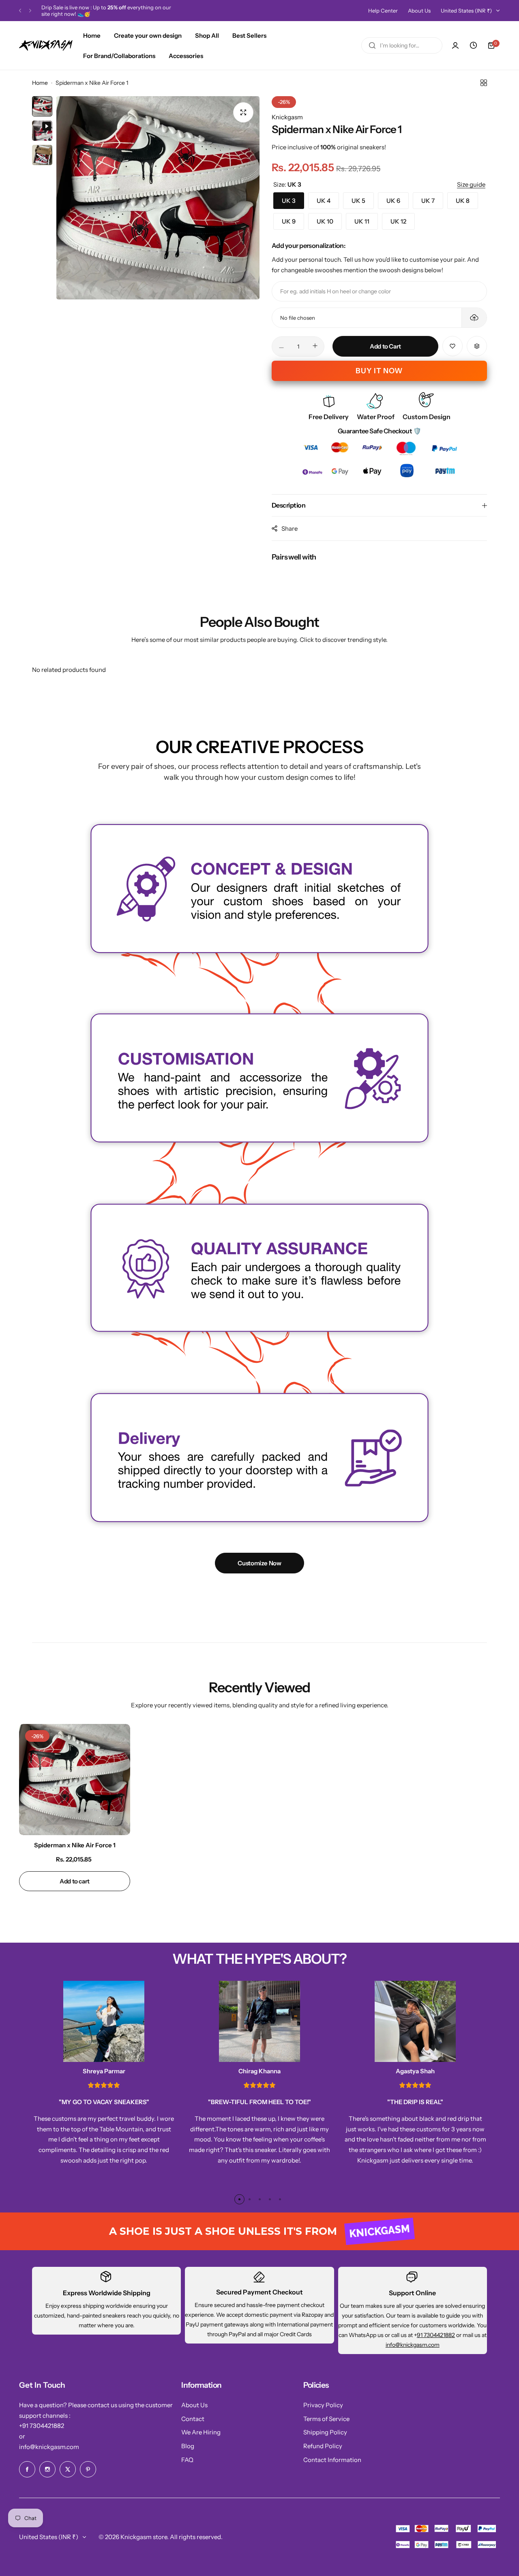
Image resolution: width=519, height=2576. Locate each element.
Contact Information (332, 2460)
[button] (20, 11)
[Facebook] (27, 2469)
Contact (193, 2419)
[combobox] (402, 45)
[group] (158, 198)
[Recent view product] (473, 45)
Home (40, 83)
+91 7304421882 (42, 2426)
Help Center (383, 11)
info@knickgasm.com (413, 2345)
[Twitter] (68, 2469)
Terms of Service (326, 2419)
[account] (455, 45)
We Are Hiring (201, 2432)
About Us (419, 11)
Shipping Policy (325, 2432)
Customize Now (259, 1563)
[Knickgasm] (46, 45)
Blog (188, 2446)
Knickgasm (287, 117)
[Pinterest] (88, 2469)
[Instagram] (47, 2469)
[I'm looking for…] (372, 45)
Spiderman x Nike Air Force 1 (75, 1845)
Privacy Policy (323, 2405)
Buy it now (379, 371)
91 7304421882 (436, 2335)
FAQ (187, 2460)
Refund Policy (323, 2446)
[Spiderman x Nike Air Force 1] (75, 1780)
